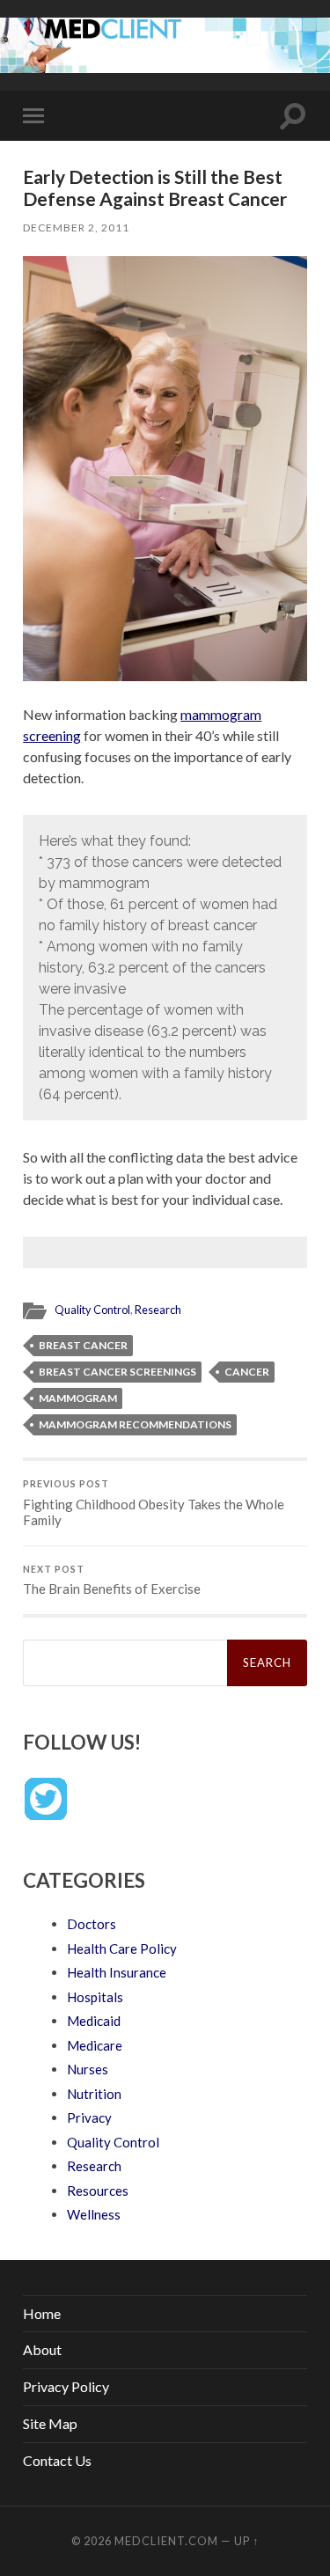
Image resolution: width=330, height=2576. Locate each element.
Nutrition (94, 2094)
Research (158, 1310)
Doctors (92, 1924)
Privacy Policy (66, 2386)
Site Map (50, 2423)
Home (42, 2313)
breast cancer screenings (117, 1372)
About (42, 2349)
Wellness (94, 2214)
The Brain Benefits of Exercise (112, 1581)
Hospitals (95, 1997)
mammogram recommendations (135, 1424)
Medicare (95, 2045)
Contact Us (57, 2460)
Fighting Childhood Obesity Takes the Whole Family (154, 1503)
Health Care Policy (122, 1949)
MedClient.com (166, 2541)
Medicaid (94, 2021)
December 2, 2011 (76, 228)
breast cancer (83, 1345)
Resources (98, 2191)
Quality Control (92, 1310)
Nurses (88, 2069)
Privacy (89, 2117)
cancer (247, 1372)
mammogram (78, 1398)
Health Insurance (117, 1972)
